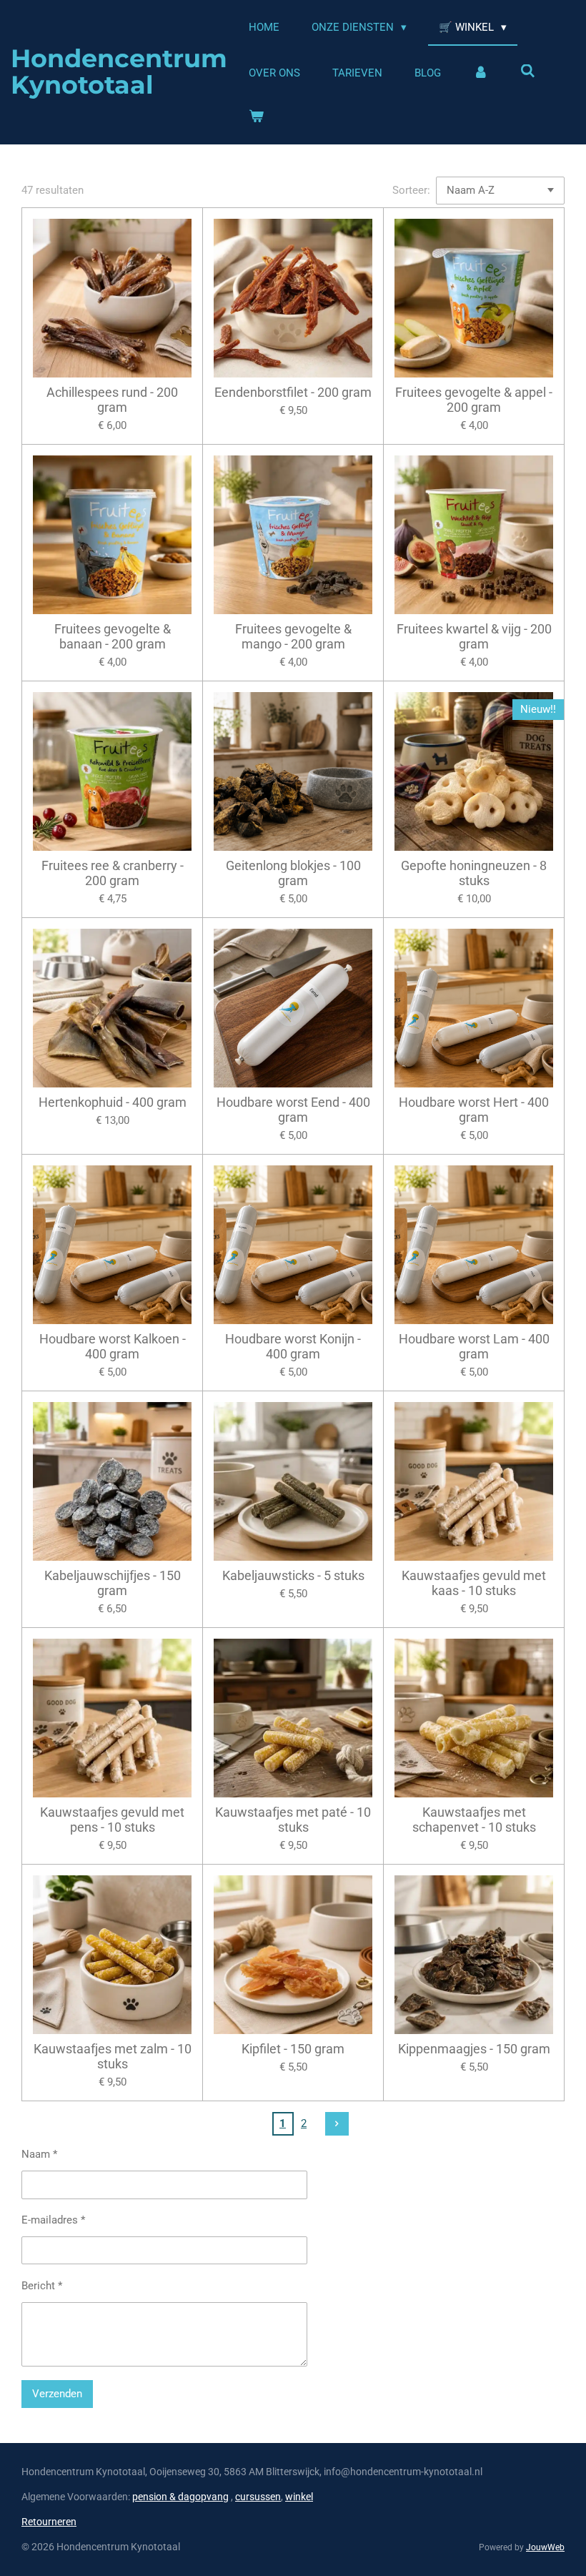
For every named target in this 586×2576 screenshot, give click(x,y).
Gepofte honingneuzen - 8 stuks (474, 873)
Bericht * (42, 2286)
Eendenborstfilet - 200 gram (293, 392)
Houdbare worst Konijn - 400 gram (293, 1346)
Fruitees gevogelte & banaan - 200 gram (113, 636)
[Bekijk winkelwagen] (256, 117)
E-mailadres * (53, 2220)
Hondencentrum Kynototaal (119, 71)
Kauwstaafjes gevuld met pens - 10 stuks (112, 1820)
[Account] (481, 73)
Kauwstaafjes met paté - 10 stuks (293, 1820)
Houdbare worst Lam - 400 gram (474, 1346)
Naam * (39, 2154)
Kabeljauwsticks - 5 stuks (293, 1575)
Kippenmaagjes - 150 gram (474, 2049)
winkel (299, 2497)
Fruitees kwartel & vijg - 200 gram (474, 636)
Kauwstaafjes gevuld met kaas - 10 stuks (474, 1583)
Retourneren (49, 2522)
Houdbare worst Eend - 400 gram (293, 1110)
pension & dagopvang (180, 2497)
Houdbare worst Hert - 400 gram (474, 1110)
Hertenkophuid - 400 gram (113, 1102)
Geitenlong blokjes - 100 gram (293, 873)
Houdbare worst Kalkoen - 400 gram (113, 1346)
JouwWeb (545, 2547)
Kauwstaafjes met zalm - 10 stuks (113, 2056)
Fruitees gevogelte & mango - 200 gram (293, 636)
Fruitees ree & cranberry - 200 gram (113, 873)
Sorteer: (411, 190)
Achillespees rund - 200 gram (112, 400)
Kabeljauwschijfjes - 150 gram (113, 1583)
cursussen (258, 2497)
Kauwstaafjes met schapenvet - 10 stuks (474, 1820)
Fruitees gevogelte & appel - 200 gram (474, 400)
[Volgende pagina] (337, 2124)
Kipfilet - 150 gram (293, 2049)
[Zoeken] (528, 71)
